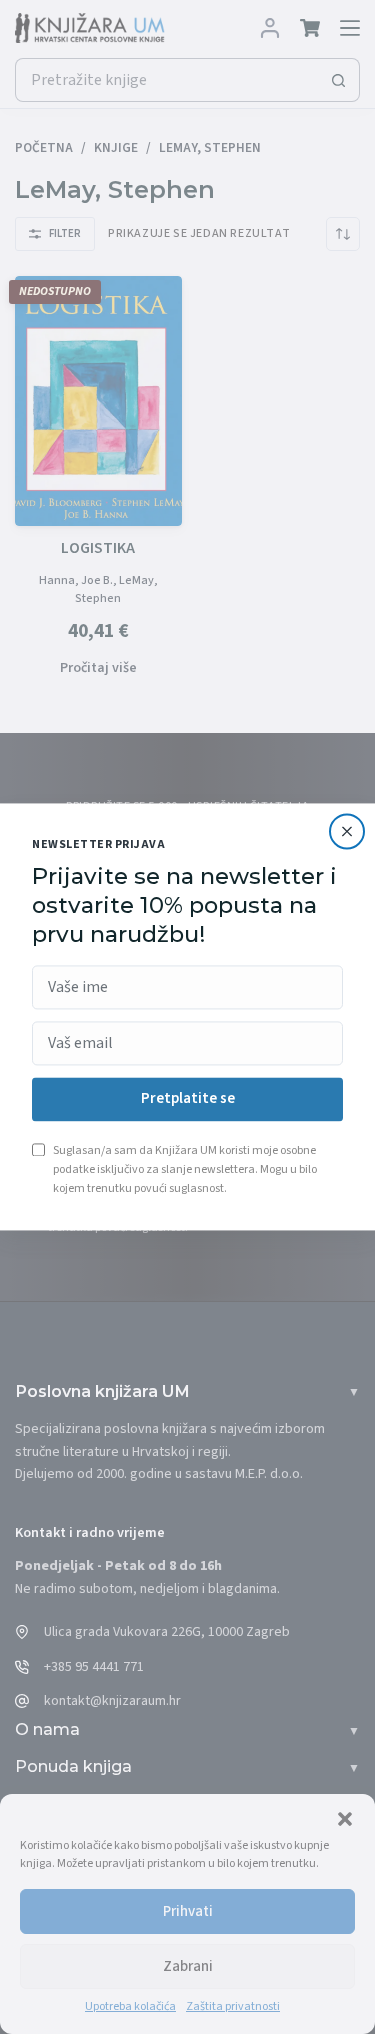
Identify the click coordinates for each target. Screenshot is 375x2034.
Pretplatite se (188, 1099)
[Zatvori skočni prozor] (347, 831)
